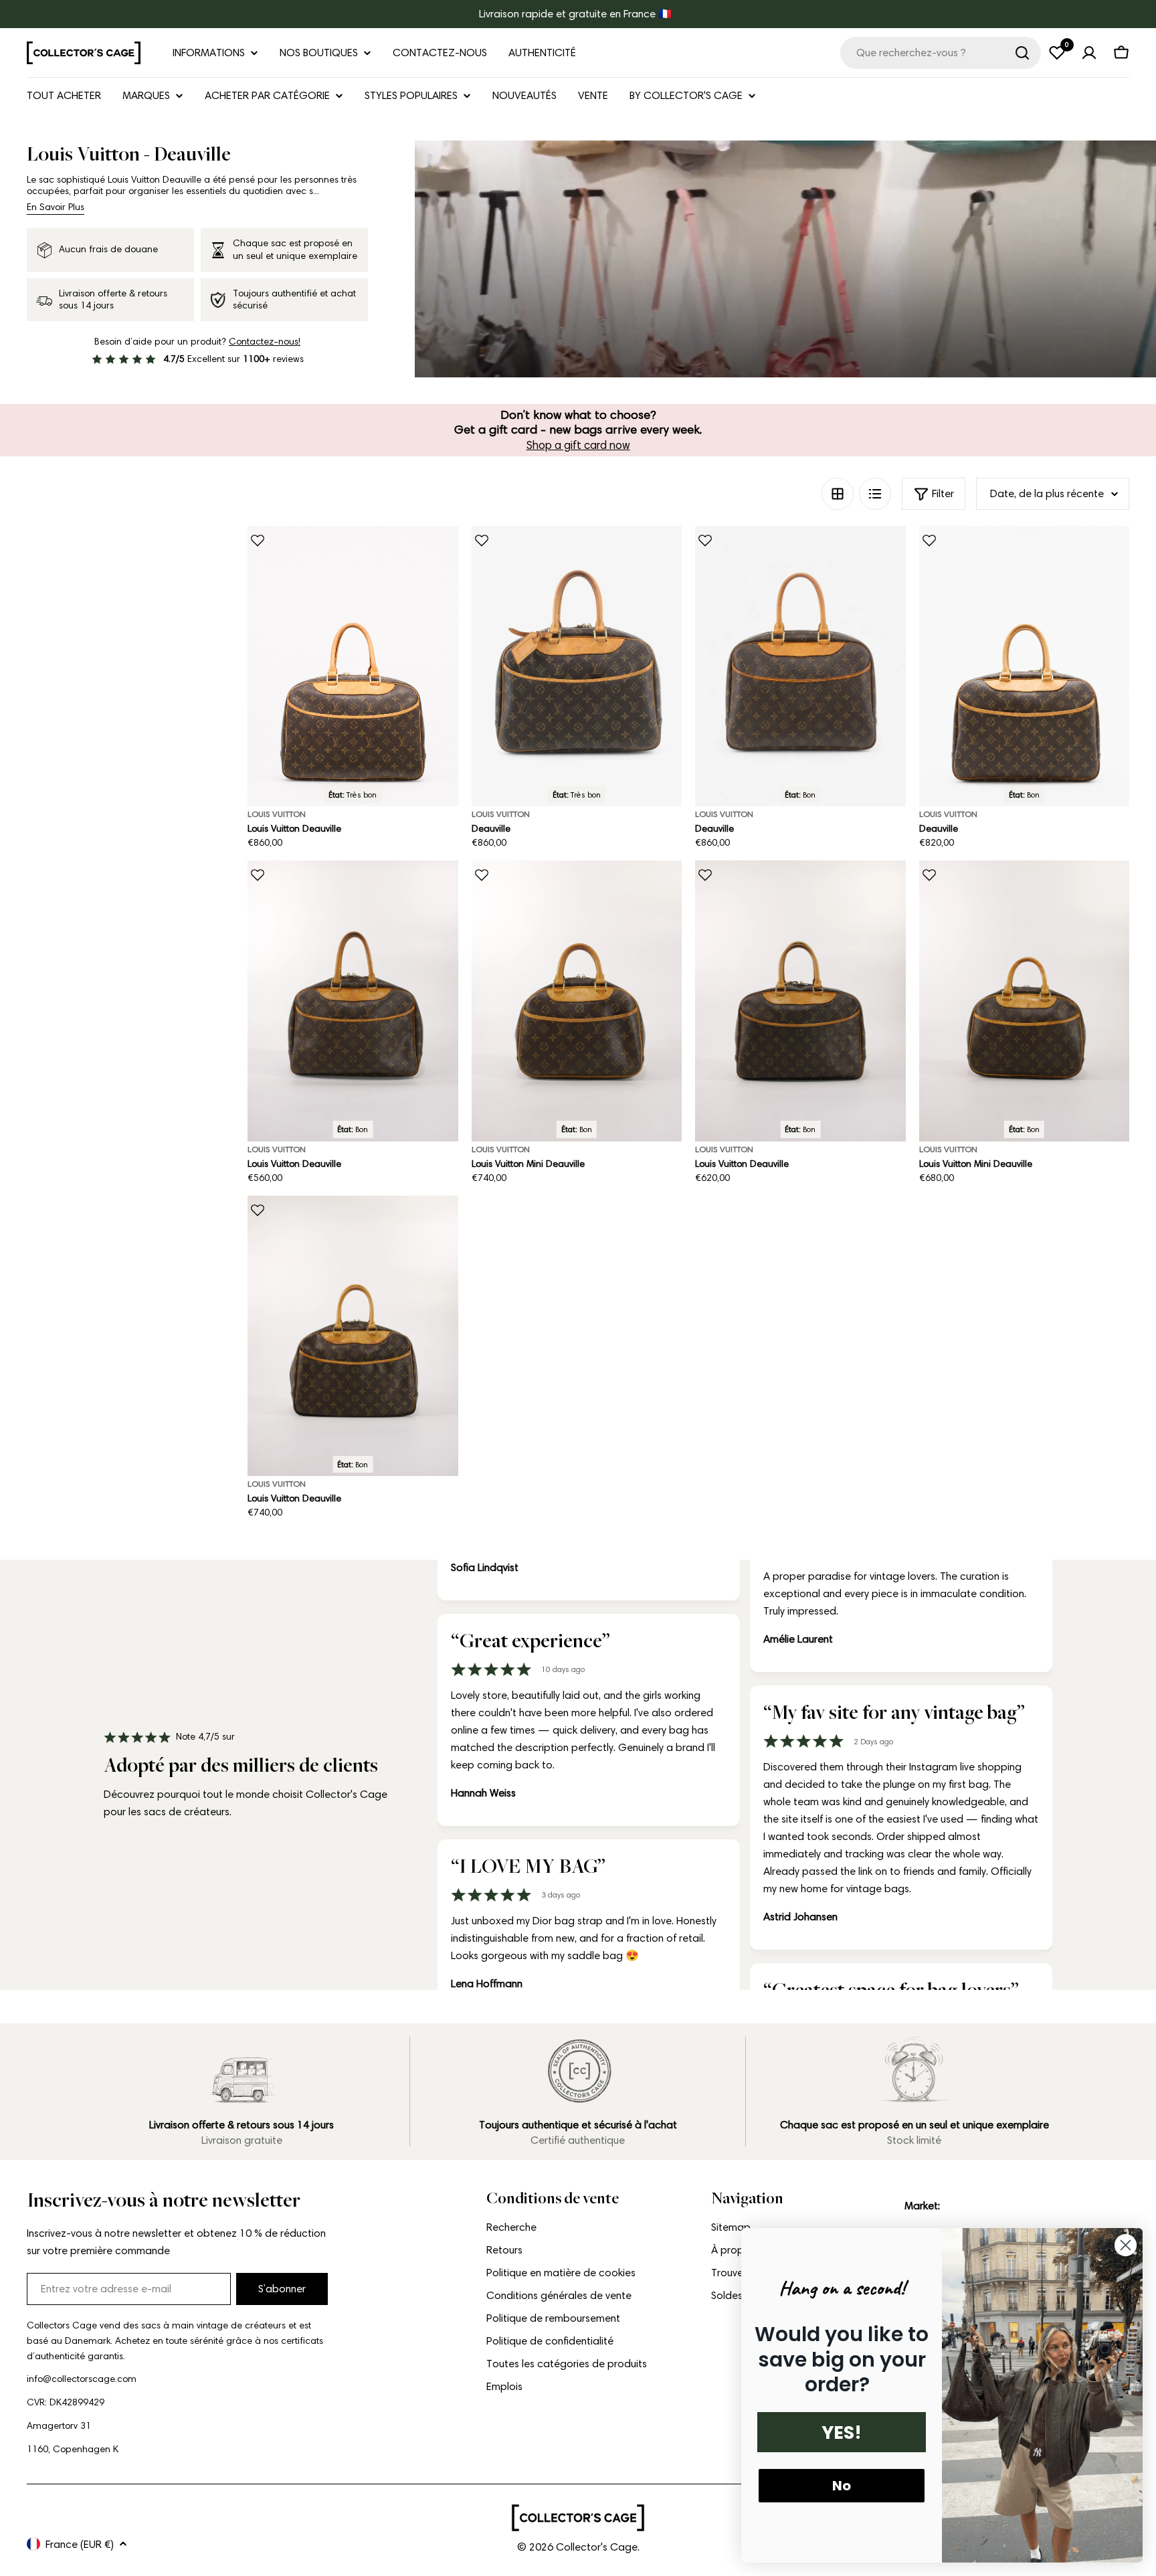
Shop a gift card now (578, 445)
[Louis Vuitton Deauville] (353, 666)
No (842, 2486)
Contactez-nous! (265, 342)
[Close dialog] (1126, 2245)
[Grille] (838, 494)
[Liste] (875, 494)
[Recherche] (1022, 53)
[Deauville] (577, 666)
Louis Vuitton (277, 814)
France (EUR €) (80, 2544)
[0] (1057, 53)
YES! (842, 2432)
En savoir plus (56, 207)
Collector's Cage (597, 2547)
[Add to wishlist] (258, 541)
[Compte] (1089, 53)
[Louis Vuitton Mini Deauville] (577, 1001)
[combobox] (941, 53)
